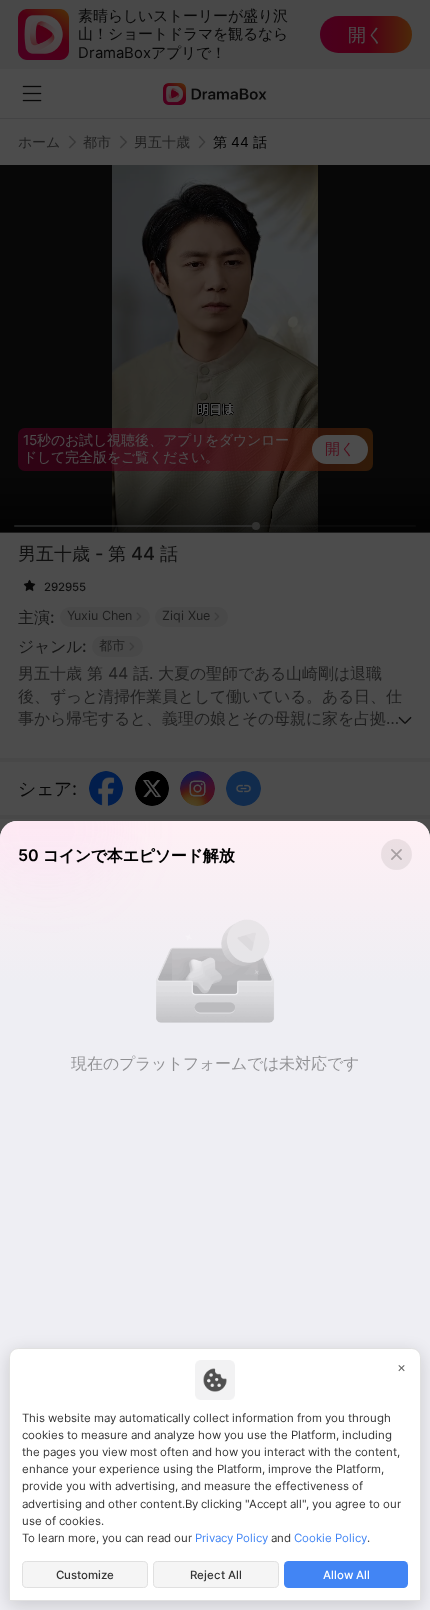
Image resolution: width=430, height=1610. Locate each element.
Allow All (346, 1575)
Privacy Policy (231, 1538)
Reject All (216, 1575)
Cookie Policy (330, 1538)
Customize (85, 1575)
